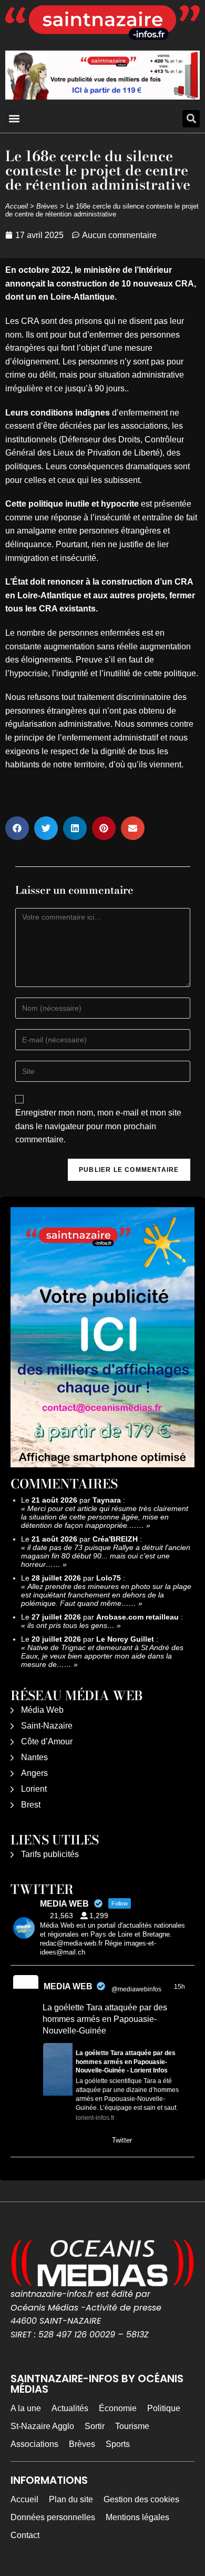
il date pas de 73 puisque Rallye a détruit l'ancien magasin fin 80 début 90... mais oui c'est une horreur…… (106, 1556)
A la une (26, 2408)
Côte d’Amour (47, 1741)
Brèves (47, 206)
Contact (25, 2535)
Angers (34, 1773)
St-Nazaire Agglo (42, 2426)
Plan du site (71, 2499)
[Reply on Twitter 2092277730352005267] (50, 2141)
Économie (118, 2408)
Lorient (34, 1789)
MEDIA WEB (68, 1986)
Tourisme (132, 2426)
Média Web (42, 1710)
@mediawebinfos (136, 1989)
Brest (31, 1805)
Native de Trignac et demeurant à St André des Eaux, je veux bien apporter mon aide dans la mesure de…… (102, 1656)
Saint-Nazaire (47, 1726)
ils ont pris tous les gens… (71, 1625)
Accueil (17, 206)
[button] (14, 119)
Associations (34, 2444)
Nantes (34, 1757)
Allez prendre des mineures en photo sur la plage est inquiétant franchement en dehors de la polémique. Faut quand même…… (106, 1595)
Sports (118, 2444)
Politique (164, 2408)
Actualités (70, 2408)
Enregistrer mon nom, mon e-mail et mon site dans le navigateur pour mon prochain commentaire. (98, 1126)
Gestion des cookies (141, 2499)
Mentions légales (137, 2517)
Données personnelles (53, 2517)
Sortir (95, 2426)
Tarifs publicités (50, 1854)
